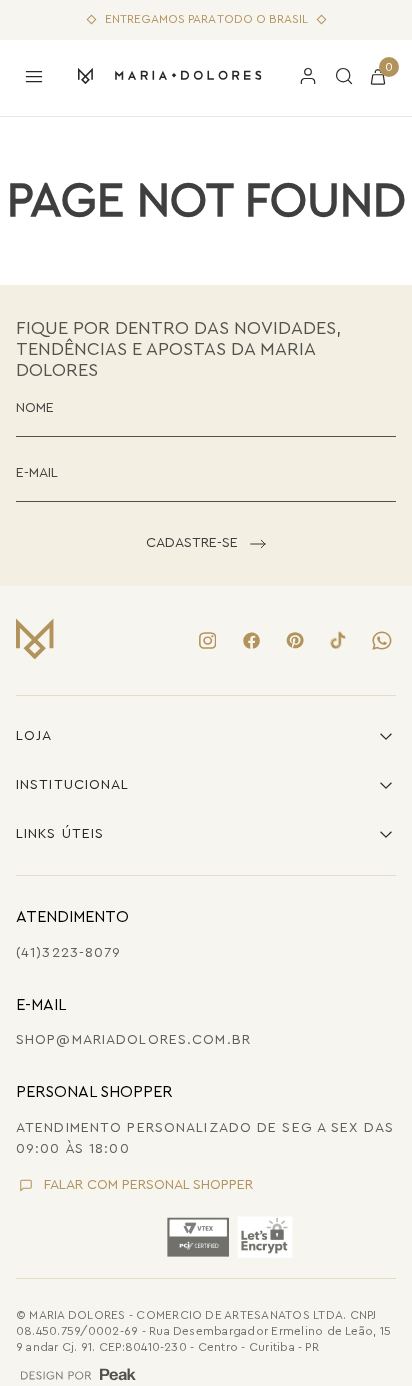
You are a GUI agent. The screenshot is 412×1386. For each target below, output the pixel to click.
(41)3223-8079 (69, 953)
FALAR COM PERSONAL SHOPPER (148, 1185)
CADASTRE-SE (192, 543)
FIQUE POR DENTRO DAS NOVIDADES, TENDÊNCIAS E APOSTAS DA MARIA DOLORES (178, 348)
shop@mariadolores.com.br (133, 1040)
